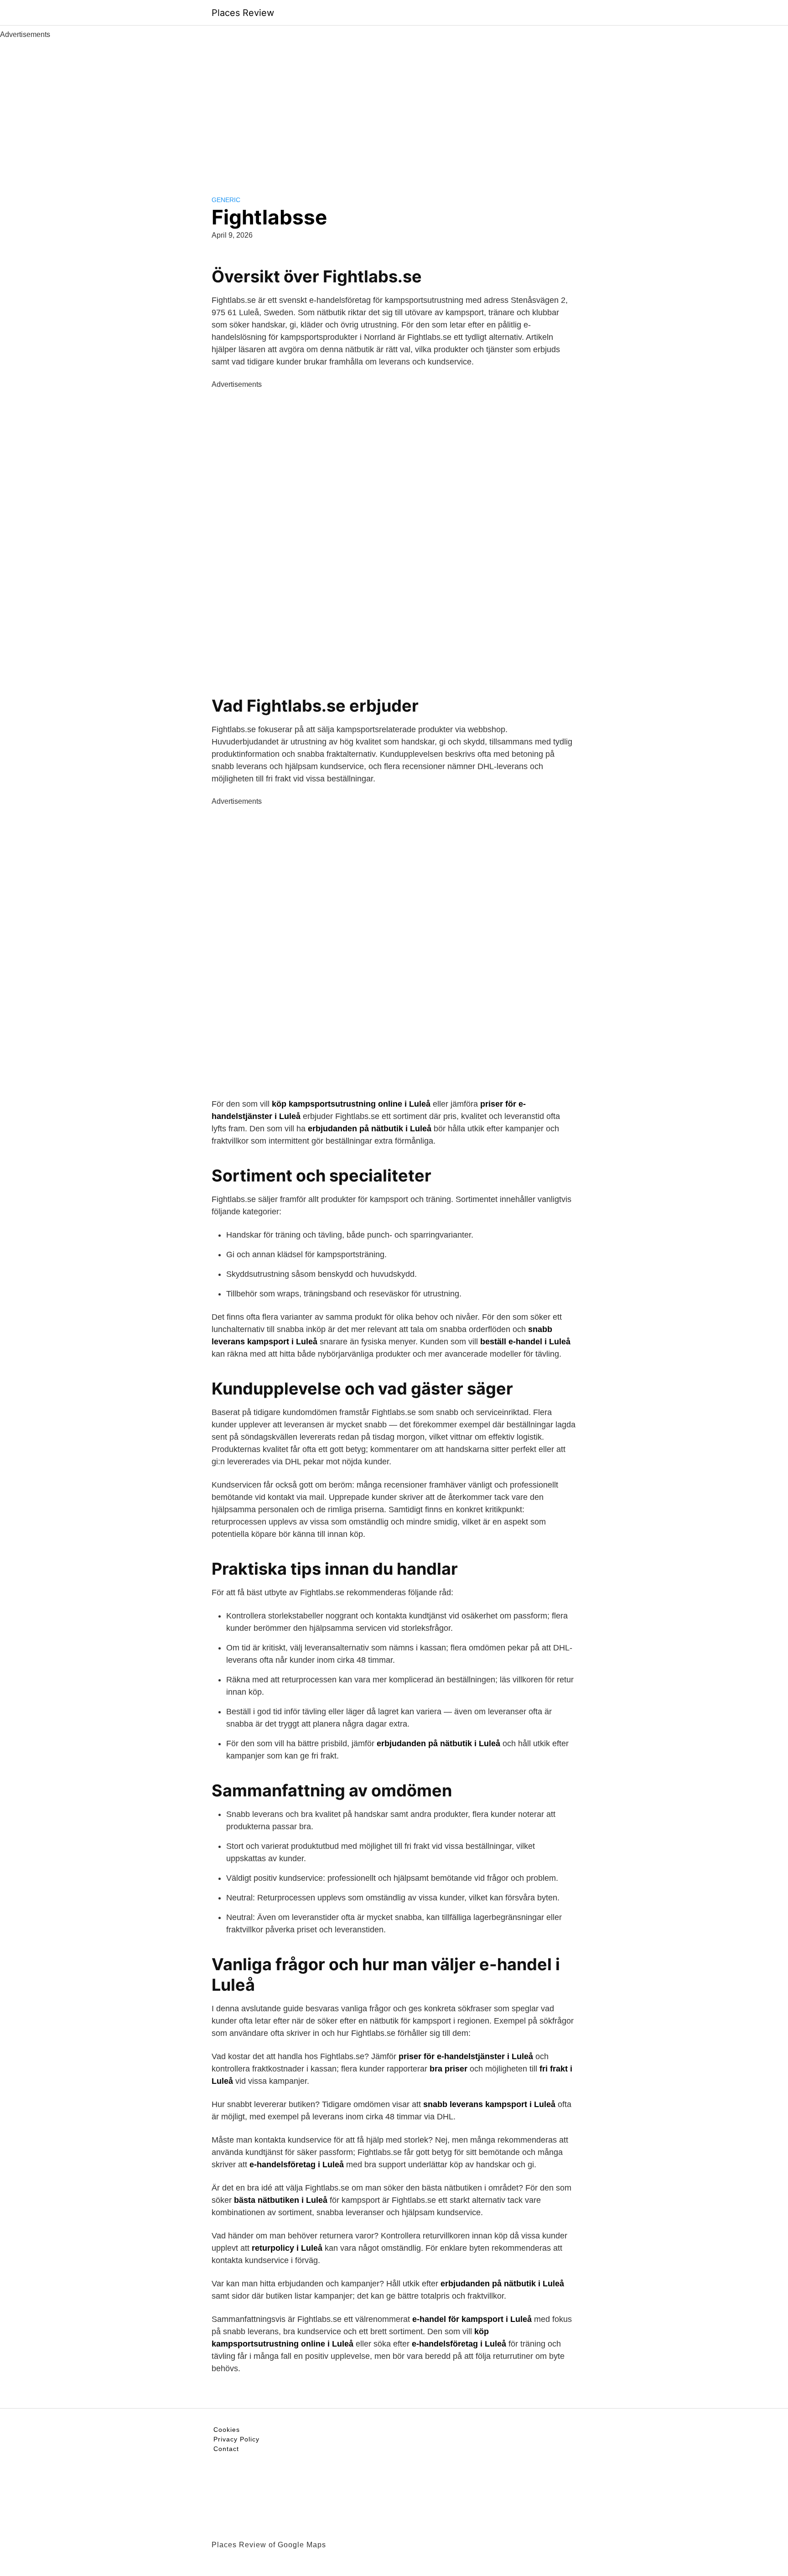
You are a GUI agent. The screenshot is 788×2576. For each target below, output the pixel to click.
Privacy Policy (236, 2439)
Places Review (243, 13)
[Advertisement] (394, 109)
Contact (226, 2449)
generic (226, 200)
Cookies (227, 2430)
